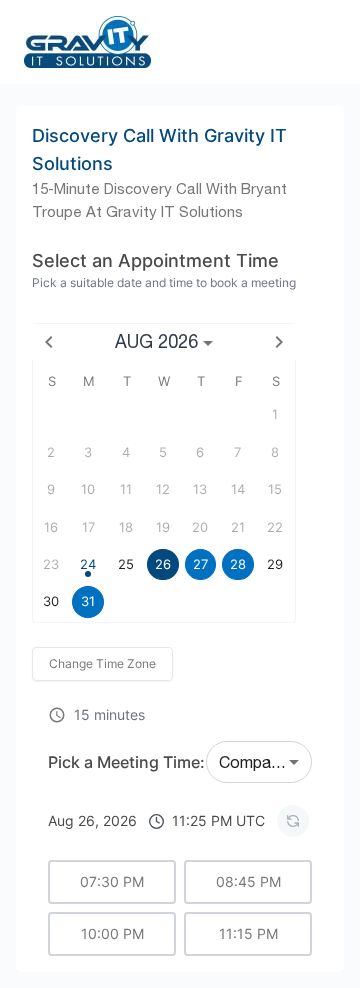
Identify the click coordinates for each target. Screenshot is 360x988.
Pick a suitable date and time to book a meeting (164, 282)
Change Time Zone (102, 663)
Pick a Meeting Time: (126, 762)
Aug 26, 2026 (156, 820)
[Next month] (279, 342)
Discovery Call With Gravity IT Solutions (159, 149)
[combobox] (259, 762)
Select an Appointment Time (155, 260)
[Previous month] (49, 342)
